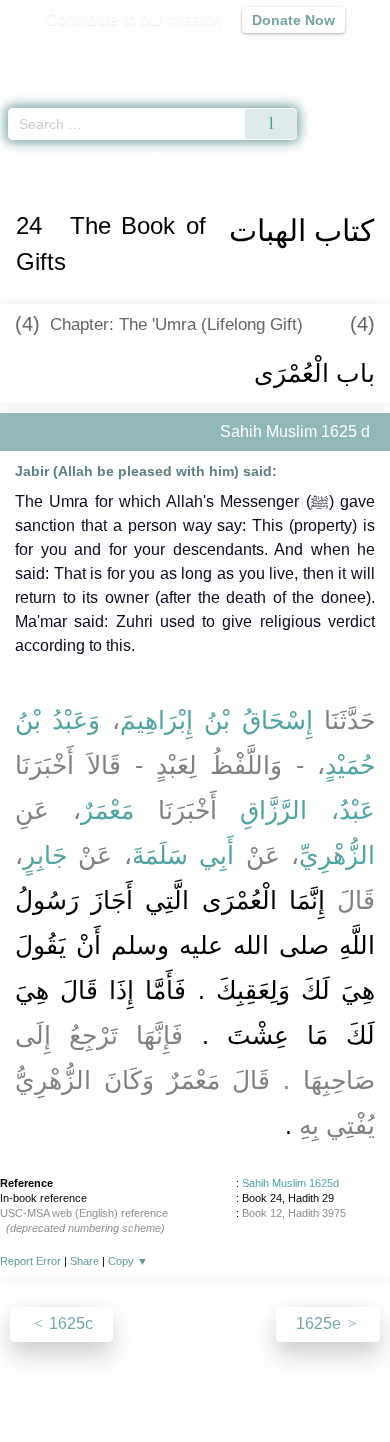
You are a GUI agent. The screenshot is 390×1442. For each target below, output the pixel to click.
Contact (297, 1383)
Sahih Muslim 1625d (290, 1183)
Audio (331, 55)
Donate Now (293, 20)
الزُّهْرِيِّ (337, 855)
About (22, 1383)
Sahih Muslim (95, 158)
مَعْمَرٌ (107, 810)
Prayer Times (251, 55)
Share (84, 1261)
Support (136, 1383)
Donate (363, 1383)
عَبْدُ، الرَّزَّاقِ (307, 810)
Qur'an (95, 55)
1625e (320, 1323)
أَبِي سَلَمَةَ (183, 855)
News (75, 1383)
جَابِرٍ (45, 855)
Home (24, 158)
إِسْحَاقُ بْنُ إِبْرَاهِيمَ (216, 720)
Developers (217, 1383)
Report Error (30, 1261)
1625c (69, 1323)
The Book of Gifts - (239, 158)
